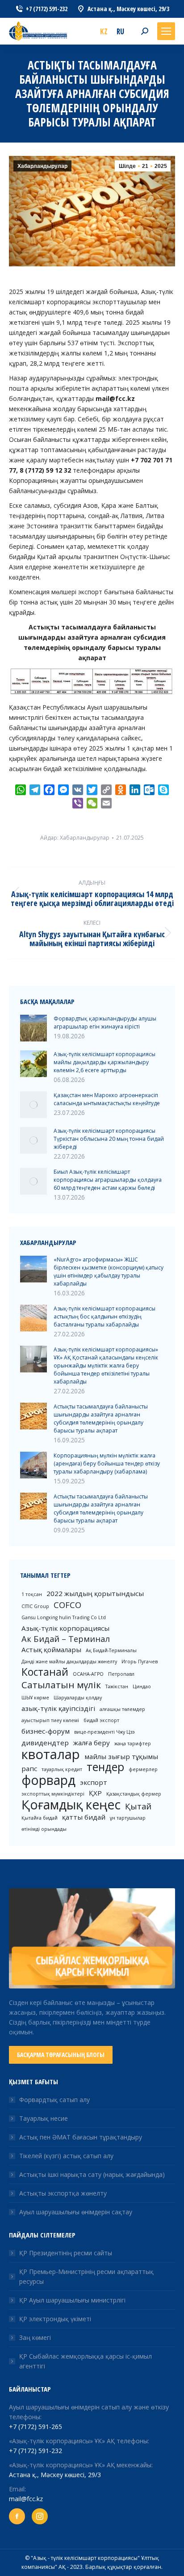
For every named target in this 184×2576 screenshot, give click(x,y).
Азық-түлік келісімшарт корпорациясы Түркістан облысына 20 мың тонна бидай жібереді (109, 1139)
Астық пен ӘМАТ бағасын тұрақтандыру (81, 2137)
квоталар (51, 1754)
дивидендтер (45, 1743)
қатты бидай (84, 1817)
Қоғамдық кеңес (71, 1804)
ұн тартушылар (128, 1818)
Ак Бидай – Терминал (66, 1639)
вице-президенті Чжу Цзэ (105, 1732)
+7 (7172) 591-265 (36, 2427)
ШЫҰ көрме (35, 1698)
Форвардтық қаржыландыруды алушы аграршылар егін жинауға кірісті (105, 1023)
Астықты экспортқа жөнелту (63, 2193)
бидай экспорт (101, 1720)
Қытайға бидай (40, 1818)
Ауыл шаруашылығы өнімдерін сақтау (76, 2212)
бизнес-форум (46, 1731)
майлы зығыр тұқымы (121, 1756)
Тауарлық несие (44, 2118)
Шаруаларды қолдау (78, 1698)
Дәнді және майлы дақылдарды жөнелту (69, 1662)
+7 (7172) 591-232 (36, 2451)
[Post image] (33, 1028)
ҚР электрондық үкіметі (55, 2319)
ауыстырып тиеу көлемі (50, 1720)
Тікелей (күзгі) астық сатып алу (66, 2156)
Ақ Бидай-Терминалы (111, 1650)
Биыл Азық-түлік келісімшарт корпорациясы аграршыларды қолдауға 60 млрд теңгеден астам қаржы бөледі (108, 1180)
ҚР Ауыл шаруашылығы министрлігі (72, 2300)
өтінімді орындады (44, 1829)
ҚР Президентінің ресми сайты (66, 2253)
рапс (29, 1768)
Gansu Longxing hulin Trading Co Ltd (64, 1617)
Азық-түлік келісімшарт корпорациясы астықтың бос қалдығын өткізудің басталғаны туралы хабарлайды (105, 1317)
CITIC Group (35, 1606)
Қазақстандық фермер (134, 1794)
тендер (105, 1767)
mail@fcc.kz (26, 2499)
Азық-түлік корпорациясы (65, 1628)
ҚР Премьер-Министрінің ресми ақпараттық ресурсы (86, 2276)
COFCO (67, 1605)
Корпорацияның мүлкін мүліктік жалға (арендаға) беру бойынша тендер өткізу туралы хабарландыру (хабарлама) (107, 1464)
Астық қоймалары (51, 1649)
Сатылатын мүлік (61, 1685)
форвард (48, 1780)
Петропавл (121, 1674)
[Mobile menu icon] (166, 31)
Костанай (45, 1672)
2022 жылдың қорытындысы (95, 1593)
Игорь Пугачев (140, 1662)
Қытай (138, 1806)
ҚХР (95, 1793)
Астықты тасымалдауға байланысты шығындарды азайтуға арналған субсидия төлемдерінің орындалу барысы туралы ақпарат (101, 1419)
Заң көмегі (35, 2337)
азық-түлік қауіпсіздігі (58, 1708)
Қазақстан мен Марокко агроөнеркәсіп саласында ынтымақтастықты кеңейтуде (107, 1099)
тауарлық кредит (62, 1769)
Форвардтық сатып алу (54, 2100)
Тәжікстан (117, 1686)
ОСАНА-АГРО (88, 1674)
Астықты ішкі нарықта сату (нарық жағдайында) (92, 2174)
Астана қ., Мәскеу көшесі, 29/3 (55, 2475)
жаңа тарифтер (133, 1743)
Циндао (142, 1686)
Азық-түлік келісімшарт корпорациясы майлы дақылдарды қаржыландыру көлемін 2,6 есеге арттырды (105, 1062)
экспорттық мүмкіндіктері (53, 1794)
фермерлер (143, 1769)
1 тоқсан (32, 1594)
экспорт (94, 1782)
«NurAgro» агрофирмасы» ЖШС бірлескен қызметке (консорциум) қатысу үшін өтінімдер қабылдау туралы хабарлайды (109, 1272)
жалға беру (92, 1743)
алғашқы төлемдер (122, 1709)
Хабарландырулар (42, 166)
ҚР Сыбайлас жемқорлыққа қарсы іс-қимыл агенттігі (86, 2361)
